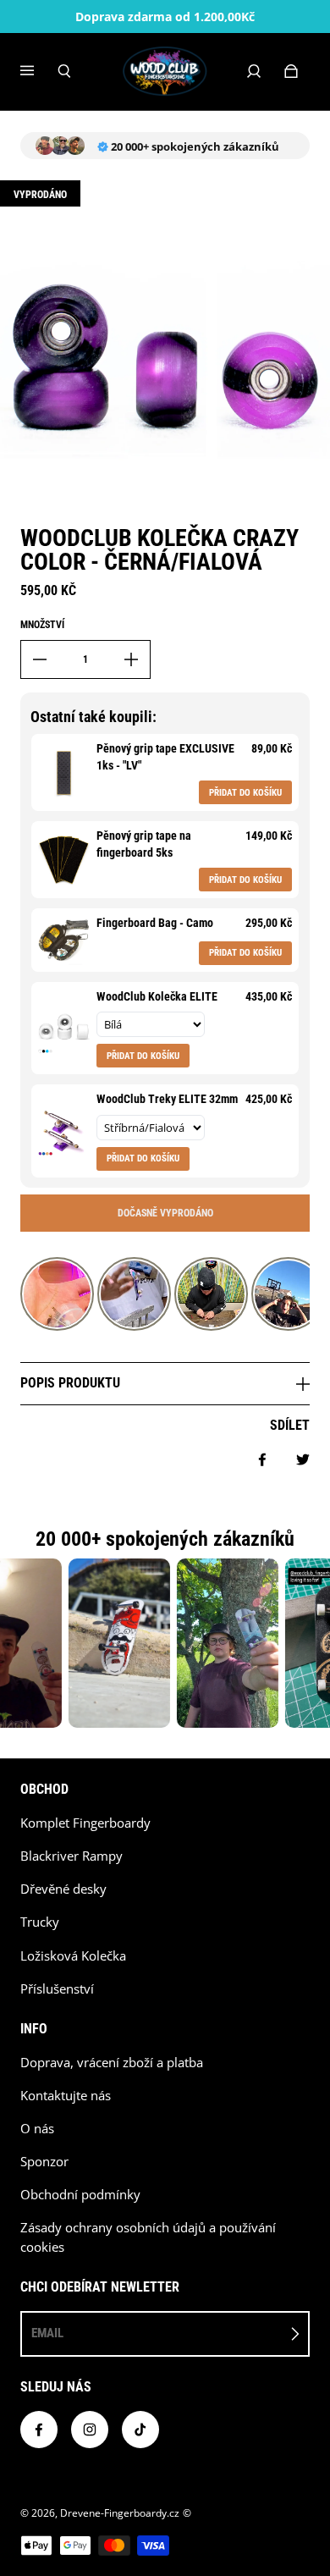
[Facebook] (39, 2430)
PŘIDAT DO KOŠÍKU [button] (245, 793)
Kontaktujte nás (66, 2096)
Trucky (40, 1922)
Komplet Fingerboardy (85, 1823)
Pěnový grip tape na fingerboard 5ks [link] (144, 844)
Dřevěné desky (63, 1889)
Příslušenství (57, 1989)
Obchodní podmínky (80, 2195)
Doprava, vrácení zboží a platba (112, 2063)
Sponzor (44, 2162)
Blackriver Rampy (71, 1856)
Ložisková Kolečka (73, 1956)
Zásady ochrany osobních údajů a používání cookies (148, 2237)
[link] (64, 772)
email (47, 2333)
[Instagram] (90, 2430)
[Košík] (291, 71)
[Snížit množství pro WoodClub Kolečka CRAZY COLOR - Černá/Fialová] (40, 659)
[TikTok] (140, 2430)
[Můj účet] (254, 71)
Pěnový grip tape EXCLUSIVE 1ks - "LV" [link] (165, 757)
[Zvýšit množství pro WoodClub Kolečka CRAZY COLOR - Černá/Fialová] (131, 659)
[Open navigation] (39, 71)
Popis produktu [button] (70, 1383)
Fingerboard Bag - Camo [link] (155, 923)
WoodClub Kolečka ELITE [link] (157, 996)
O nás (37, 2129)
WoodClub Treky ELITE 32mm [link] (167, 1099)
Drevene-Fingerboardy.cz (120, 2513)
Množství (42, 625)
